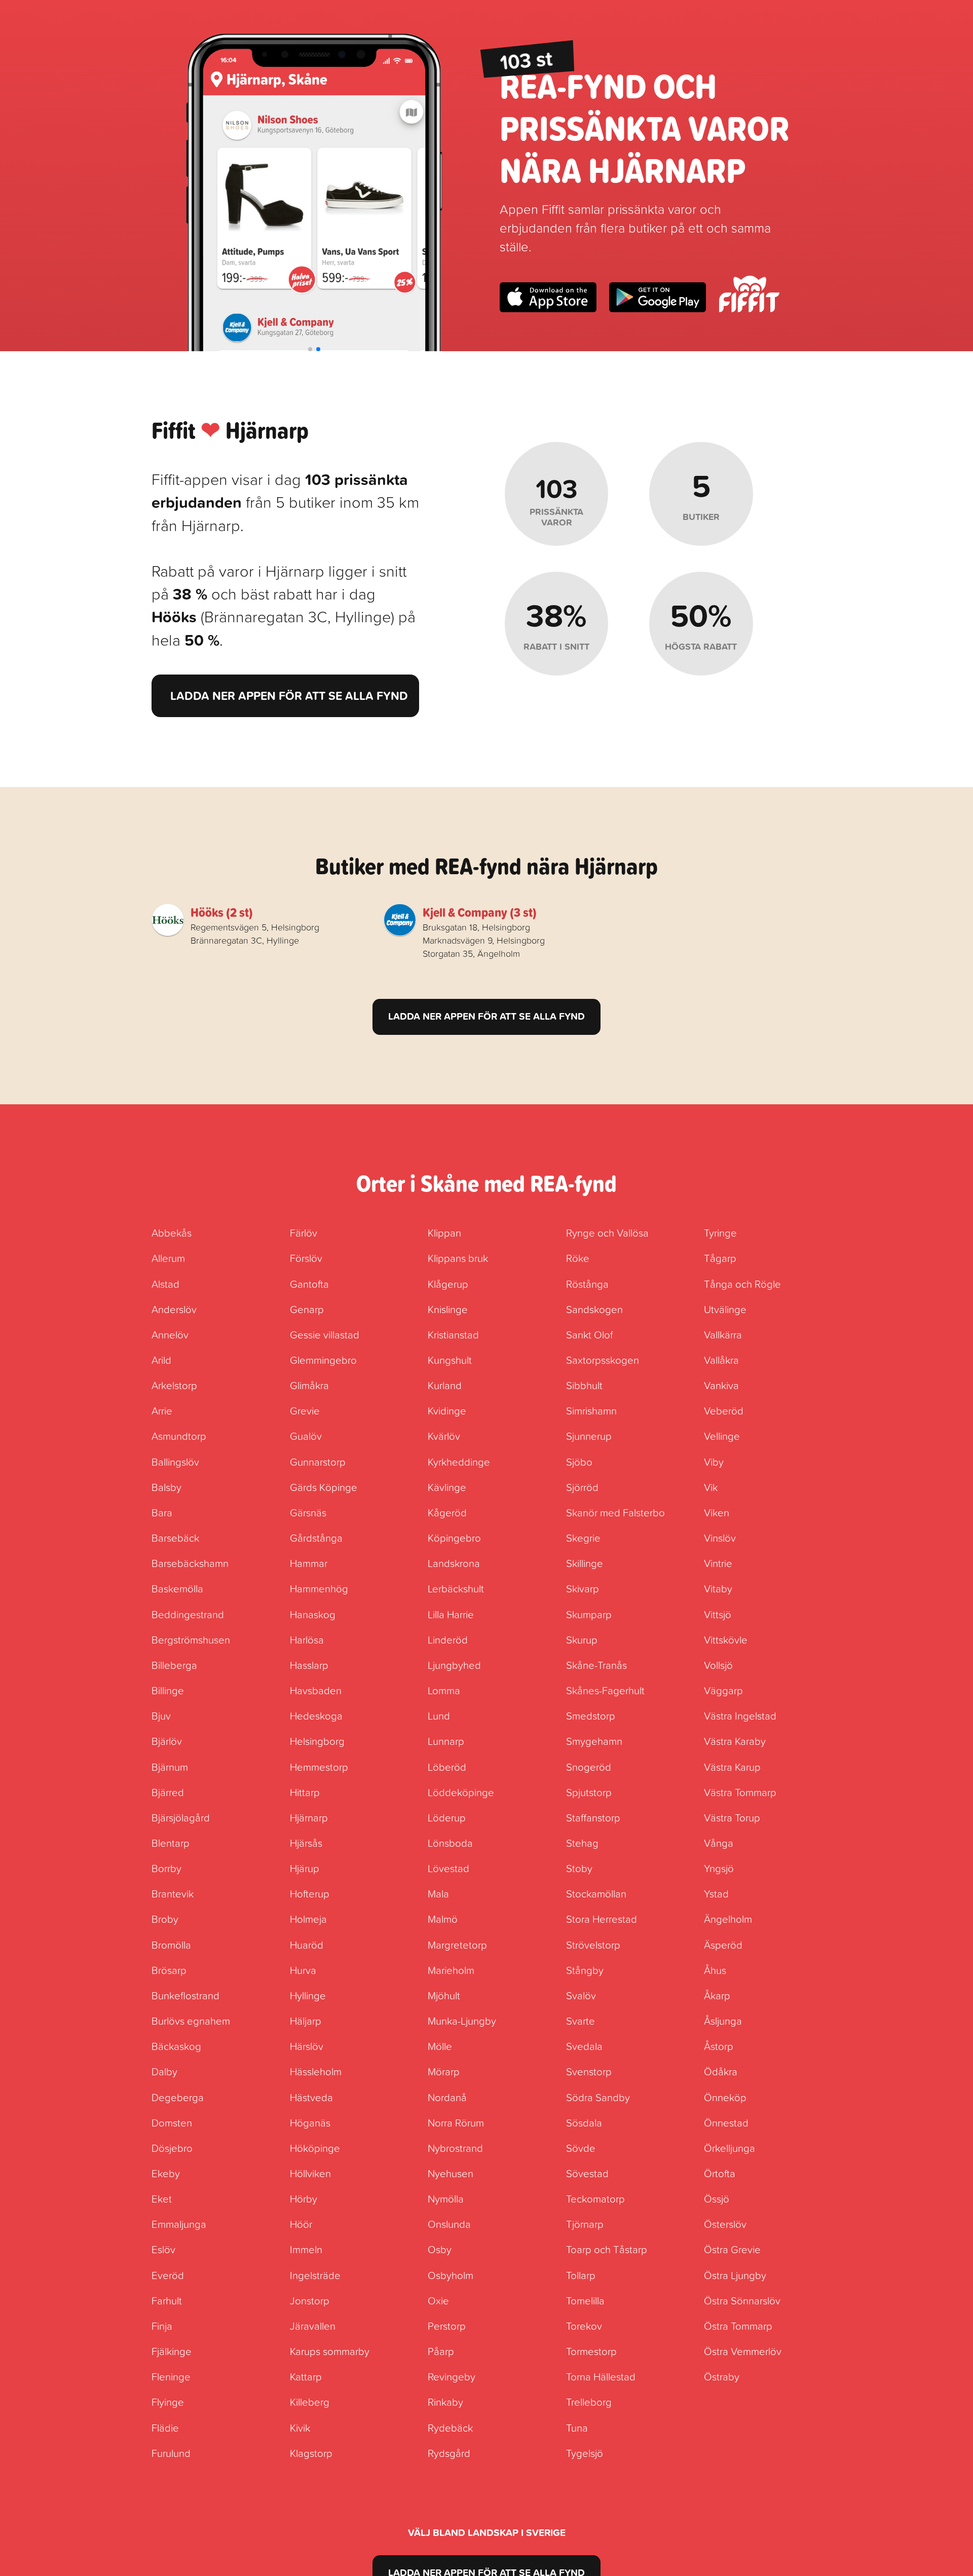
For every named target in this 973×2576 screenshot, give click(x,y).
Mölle (440, 2046)
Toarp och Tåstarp (607, 2249)
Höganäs (310, 2122)
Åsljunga (723, 2021)
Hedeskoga (316, 1715)
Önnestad (726, 2122)
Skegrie (583, 1538)
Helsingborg (317, 1741)
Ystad (716, 1893)
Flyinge (168, 2402)
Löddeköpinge (461, 1792)
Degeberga (178, 2097)
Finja (162, 2326)
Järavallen (313, 2326)
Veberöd (724, 1410)
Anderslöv (174, 1309)
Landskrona (454, 1563)
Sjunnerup (589, 1436)
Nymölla (446, 2198)
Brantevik (173, 1893)
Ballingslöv (175, 1462)
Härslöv (307, 2046)
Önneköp (725, 2097)
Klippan (444, 1233)
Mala (438, 1893)
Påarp (441, 2351)
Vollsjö (718, 1665)
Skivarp (583, 1588)
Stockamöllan (596, 1893)
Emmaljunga (179, 2224)
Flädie (165, 2428)
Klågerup (448, 1284)
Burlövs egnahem (191, 2021)
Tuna (577, 2428)
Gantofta (309, 1284)
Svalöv (581, 1995)
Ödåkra (721, 2071)
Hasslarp (309, 1665)
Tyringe (720, 1233)
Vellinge (722, 1436)
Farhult (167, 2300)
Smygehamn (594, 1741)
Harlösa (307, 1639)
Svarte (581, 2021)
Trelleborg (589, 2402)
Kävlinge (447, 1487)
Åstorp (719, 2046)
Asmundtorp (179, 1436)
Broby (165, 1919)
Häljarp (306, 2021)
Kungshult (450, 1360)
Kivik (300, 2428)
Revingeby (452, 2376)
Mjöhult (444, 1995)
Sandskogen (594, 1309)
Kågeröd (447, 1512)
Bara (162, 1512)
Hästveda (311, 2097)
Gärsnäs (308, 1512)
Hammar (309, 1563)
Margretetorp (457, 1945)
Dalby (164, 2071)
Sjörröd (582, 1487)
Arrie (162, 1410)
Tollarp (581, 2275)
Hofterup (310, 1893)
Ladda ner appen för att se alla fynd (289, 696)
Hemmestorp (319, 1767)
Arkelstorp (174, 1385)
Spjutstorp (589, 1792)
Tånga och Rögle (742, 1284)
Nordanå (447, 2097)
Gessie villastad (325, 1334)
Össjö (717, 2198)
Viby (714, 1462)
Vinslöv (720, 1538)
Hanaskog (313, 1614)
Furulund (171, 2453)
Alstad (165, 1284)
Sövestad (587, 2173)
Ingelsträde (315, 2275)
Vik (711, 1487)
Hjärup (305, 1868)
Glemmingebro (323, 1360)
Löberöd (447, 1767)
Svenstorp (589, 2071)
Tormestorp (591, 2351)
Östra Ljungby (735, 2275)
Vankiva (721, 1385)
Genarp (307, 1309)
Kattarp (306, 2376)
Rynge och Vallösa (607, 1233)
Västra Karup (732, 1767)
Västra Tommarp (740, 1792)
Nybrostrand (455, 2148)
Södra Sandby (598, 2097)
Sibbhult (584, 1385)
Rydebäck (450, 2428)
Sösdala (584, 2122)
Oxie (438, 2300)
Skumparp (589, 1614)
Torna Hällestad (601, 2376)
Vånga (719, 1843)
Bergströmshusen (191, 1639)
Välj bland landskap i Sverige (487, 2532)
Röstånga (587, 1284)
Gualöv (306, 1436)
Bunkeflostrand (185, 1995)
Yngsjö (719, 1868)
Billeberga (174, 1665)
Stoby (579, 1868)
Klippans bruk (458, 1258)
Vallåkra (721, 1360)
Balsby (166, 1487)
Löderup (447, 1817)
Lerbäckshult (456, 1588)
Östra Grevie (732, 2249)
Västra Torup (732, 1817)
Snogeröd (589, 1767)
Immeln (306, 2249)
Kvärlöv (444, 1436)
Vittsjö (718, 1614)
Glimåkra (309, 1385)
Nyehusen (451, 2173)
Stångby (585, 1970)
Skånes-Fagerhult (605, 1690)
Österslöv (725, 2224)
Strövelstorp (593, 1945)
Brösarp (169, 1970)
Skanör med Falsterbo (615, 1512)
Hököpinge (315, 2148)
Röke (578, 1258)
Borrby (166, 1868)
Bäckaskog (176, 2046)
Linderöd (448, 1639)
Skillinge (585, 1563)
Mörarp (444, 2071)
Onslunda (449, 2224)
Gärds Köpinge (324, 1487)
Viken (717, 1512)
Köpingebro (454, 1538)
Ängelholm (728, 1919)
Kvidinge (447, 1410)
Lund (439, 1715)
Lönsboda (450, 1843)
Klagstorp (311, 2453)
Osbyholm (451, 2275)
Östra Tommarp (738, 2326)
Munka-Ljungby (462, 2021)
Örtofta (720, 2173)
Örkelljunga (729, 2148)
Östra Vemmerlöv (743, 2351)
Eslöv (163, 2249)
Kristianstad (453, 1334)
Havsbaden (316, 1690)
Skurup (582, 1639)
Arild (161, 1360)
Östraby (722, 2376)
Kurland (445, 1385)
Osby (440, 2249)
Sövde (581, 2148)
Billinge (168, 1690)
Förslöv (306, 1258)
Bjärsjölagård (181, 1817)
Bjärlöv (167, 1741)
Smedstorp (591, 1715)
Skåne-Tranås (596, 1665)
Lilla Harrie (451, 1614)
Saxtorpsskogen (603, 1360)
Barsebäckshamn (190, 1563)
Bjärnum (170, 1767)
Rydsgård (449, 2453)
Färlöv (304, 1233)
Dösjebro (172, 2148)
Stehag (582, 1843)
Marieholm (451, 1970)
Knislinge (448, 1309)
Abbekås (172, 1233)
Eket (162, 2198)
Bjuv (161, 1715)
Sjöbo (579, 1462)
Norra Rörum (456, 2122)
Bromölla (171, 1945)
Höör (301, 2224)
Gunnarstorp (318, 1462)
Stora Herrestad (602, 1919)
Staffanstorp (593, 1817)
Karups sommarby (330, 2351)
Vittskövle (726, 1639)
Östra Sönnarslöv (742, 2300)
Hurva (303, 1970)
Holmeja (308, 1919)
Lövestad (448, 1868)
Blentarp (171, 1843)
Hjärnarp (309, 1817)
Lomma (444, 1690)
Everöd (168, 2275)
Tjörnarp (585, 2224)
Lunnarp (446, 1741)
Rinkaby (445, 2402)
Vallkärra (723, 1334)
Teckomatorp (595, 2198)
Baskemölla (177, 1588)
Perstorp (447, 2326)
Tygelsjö (585, 2453)
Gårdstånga (316, 1538)
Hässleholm (316, 2071)
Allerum (168, 1258)
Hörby (304, 2198)
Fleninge (171, 2376)
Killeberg (310, 2402)
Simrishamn (591, 1410)
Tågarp (720, 1258)
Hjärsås (306, 1843)
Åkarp (717, 1995)
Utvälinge (725, 1309)
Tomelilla (585, 2300)
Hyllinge (308, 1995)
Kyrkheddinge (459, 1462)
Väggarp (723, 1690)
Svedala (584, 2046)
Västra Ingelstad (740, 1715)
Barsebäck (175, 1538)
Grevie (305, 1410)
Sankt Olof (589, 1334)
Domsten (172, 2122)
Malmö (443, 1919)
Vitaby (718, 1588)
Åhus (715, 1970)
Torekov (584, 2326)
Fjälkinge (172, 2351)
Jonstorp (310, 2300)
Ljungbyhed (454, 1665)
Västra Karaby (735, 1741)
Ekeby (166, 2173)
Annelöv (170, 1334)
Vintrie (718, 1563)
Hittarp (305, 1792)
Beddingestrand (188, 1614)
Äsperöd (723, 1945)
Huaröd (307, 1945)
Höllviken (310, 2173)
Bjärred (168, 1792)
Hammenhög (319, 1588)
